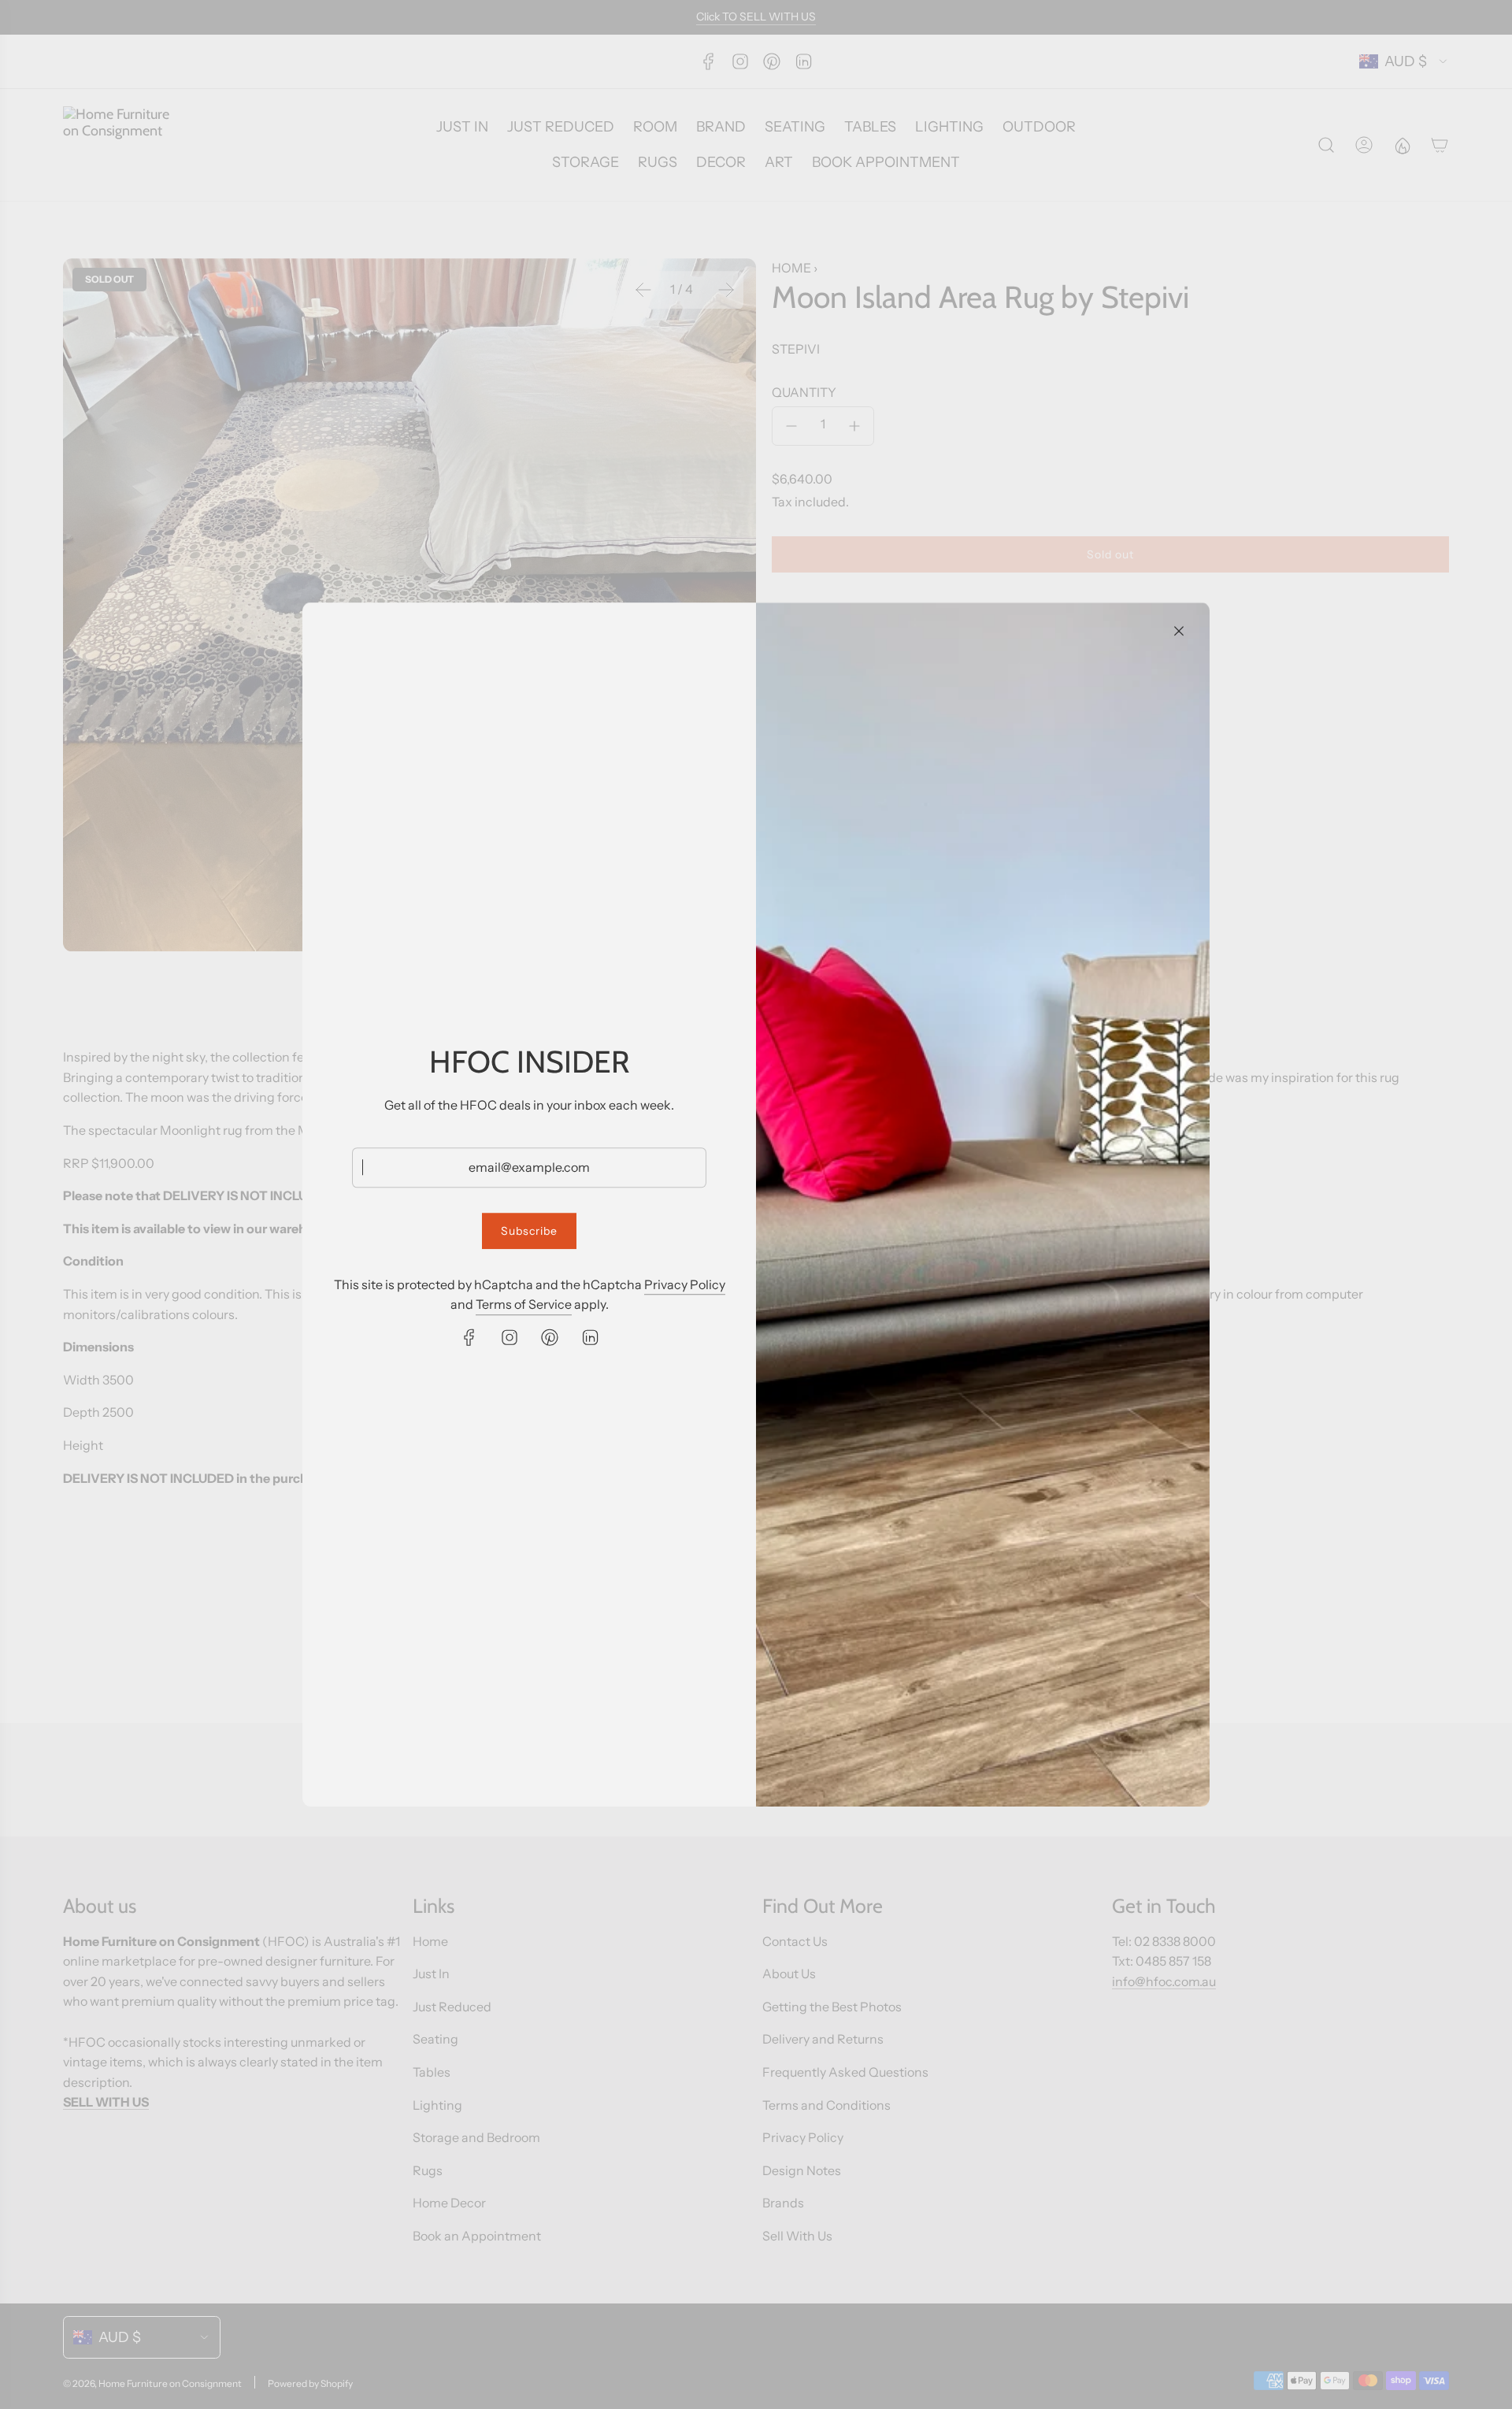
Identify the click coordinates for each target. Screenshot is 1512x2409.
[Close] (1179, 631)
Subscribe (529, 1231)
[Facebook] (469, 1337)
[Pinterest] (550, 1337)
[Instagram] (510, 1337)
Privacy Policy (685, 1284)
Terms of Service (524, 1304)
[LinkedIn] (590, 1337)
